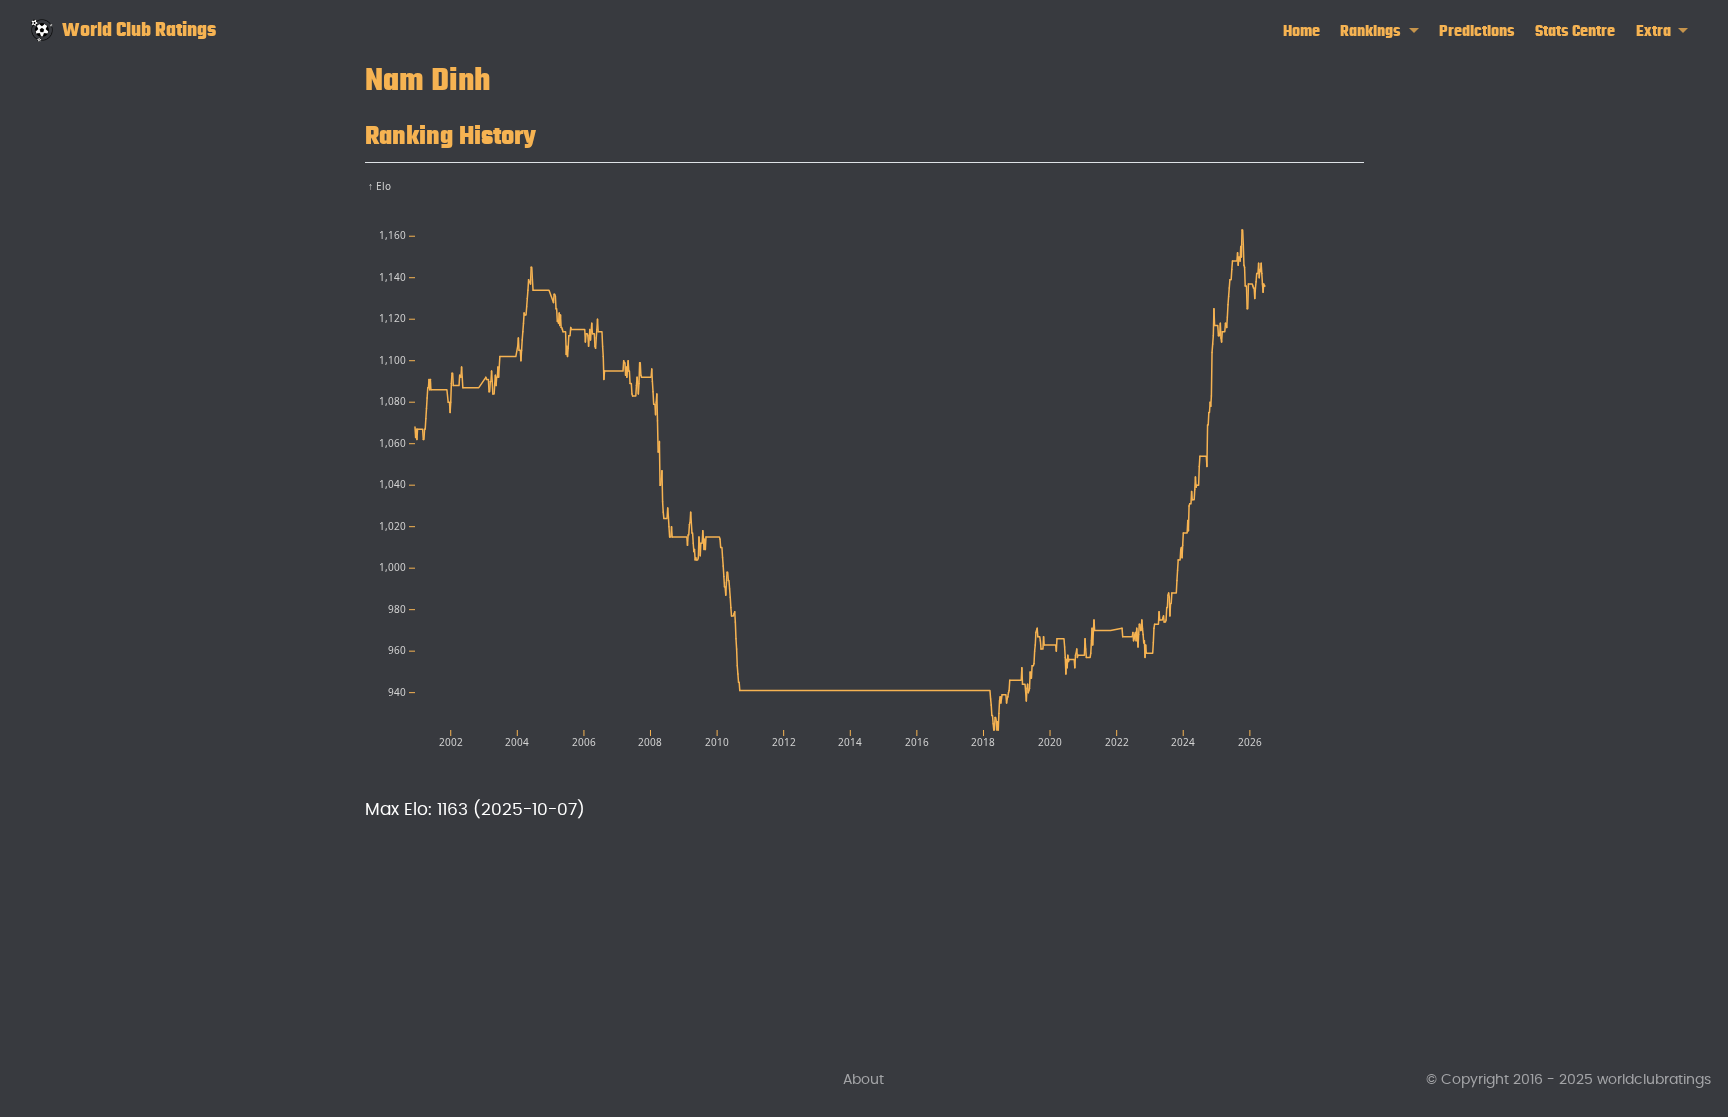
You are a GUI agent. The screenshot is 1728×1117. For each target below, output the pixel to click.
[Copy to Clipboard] (1353, 186)
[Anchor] (555, 132)
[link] (1379, 31)
